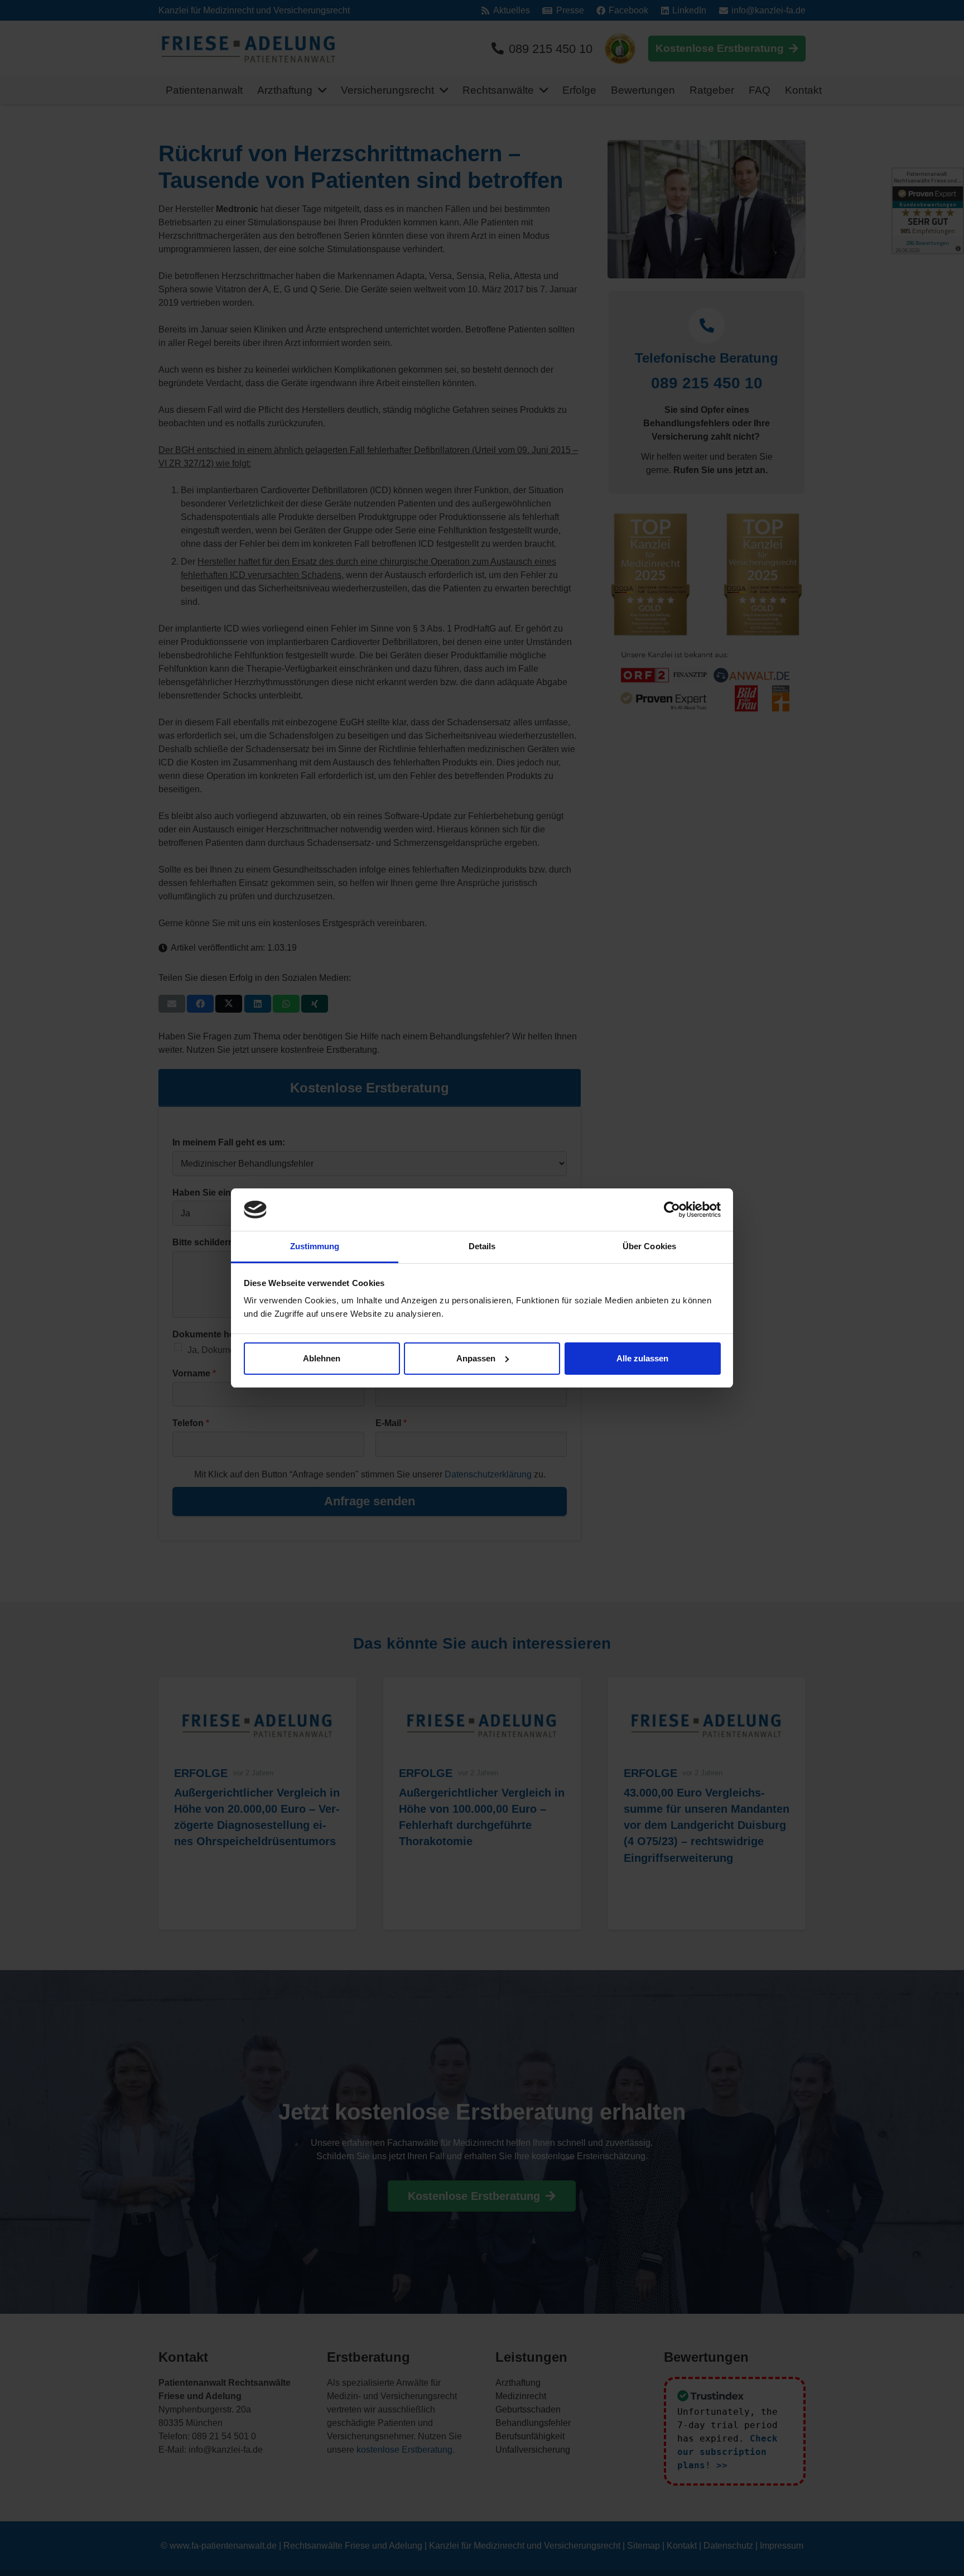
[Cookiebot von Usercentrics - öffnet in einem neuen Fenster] (672, 1210)
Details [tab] (482, 1246)
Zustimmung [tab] (315, 1246)
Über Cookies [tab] (649, 1246)
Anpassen (476, 1358)
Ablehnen (322, 1358)
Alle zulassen (642, 1358)
